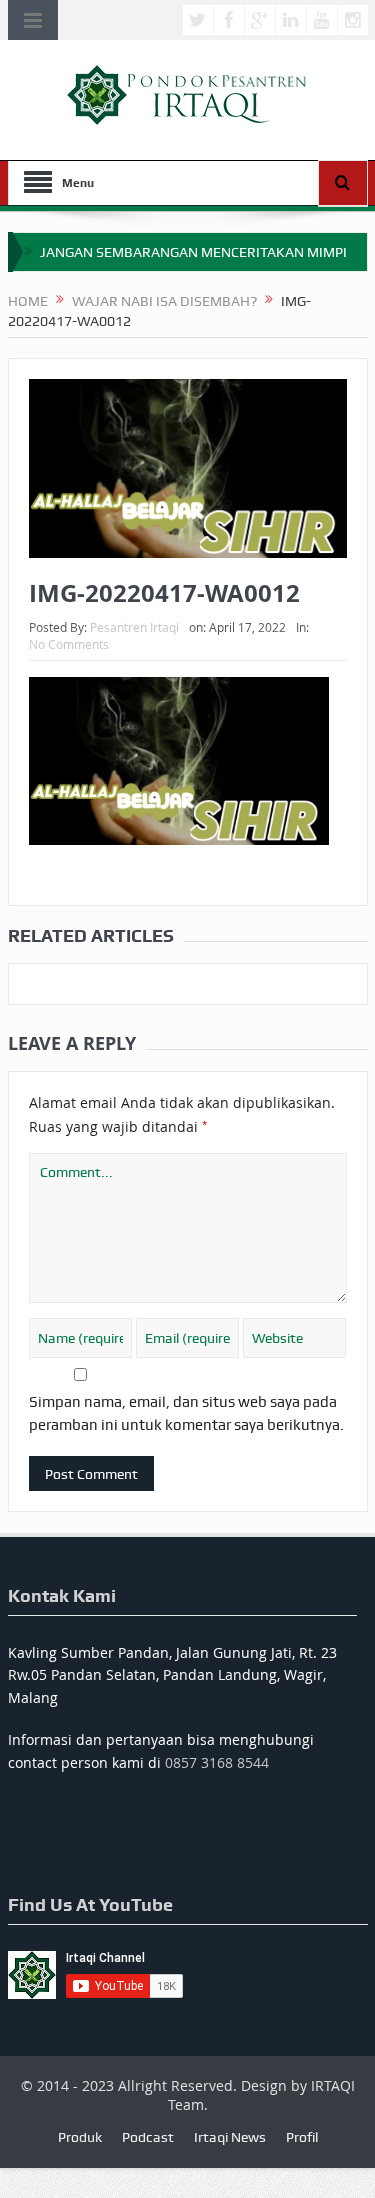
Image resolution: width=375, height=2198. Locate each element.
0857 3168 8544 (217, 1762)
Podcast (148, 2137)
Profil (302, 2137)
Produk (80, 2137)
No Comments (69, 644)
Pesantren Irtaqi (134, 627)
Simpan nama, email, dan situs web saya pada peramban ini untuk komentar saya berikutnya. (186, 1413)
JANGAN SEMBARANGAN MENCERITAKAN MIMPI (193, 252)
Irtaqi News (230, 2137)
